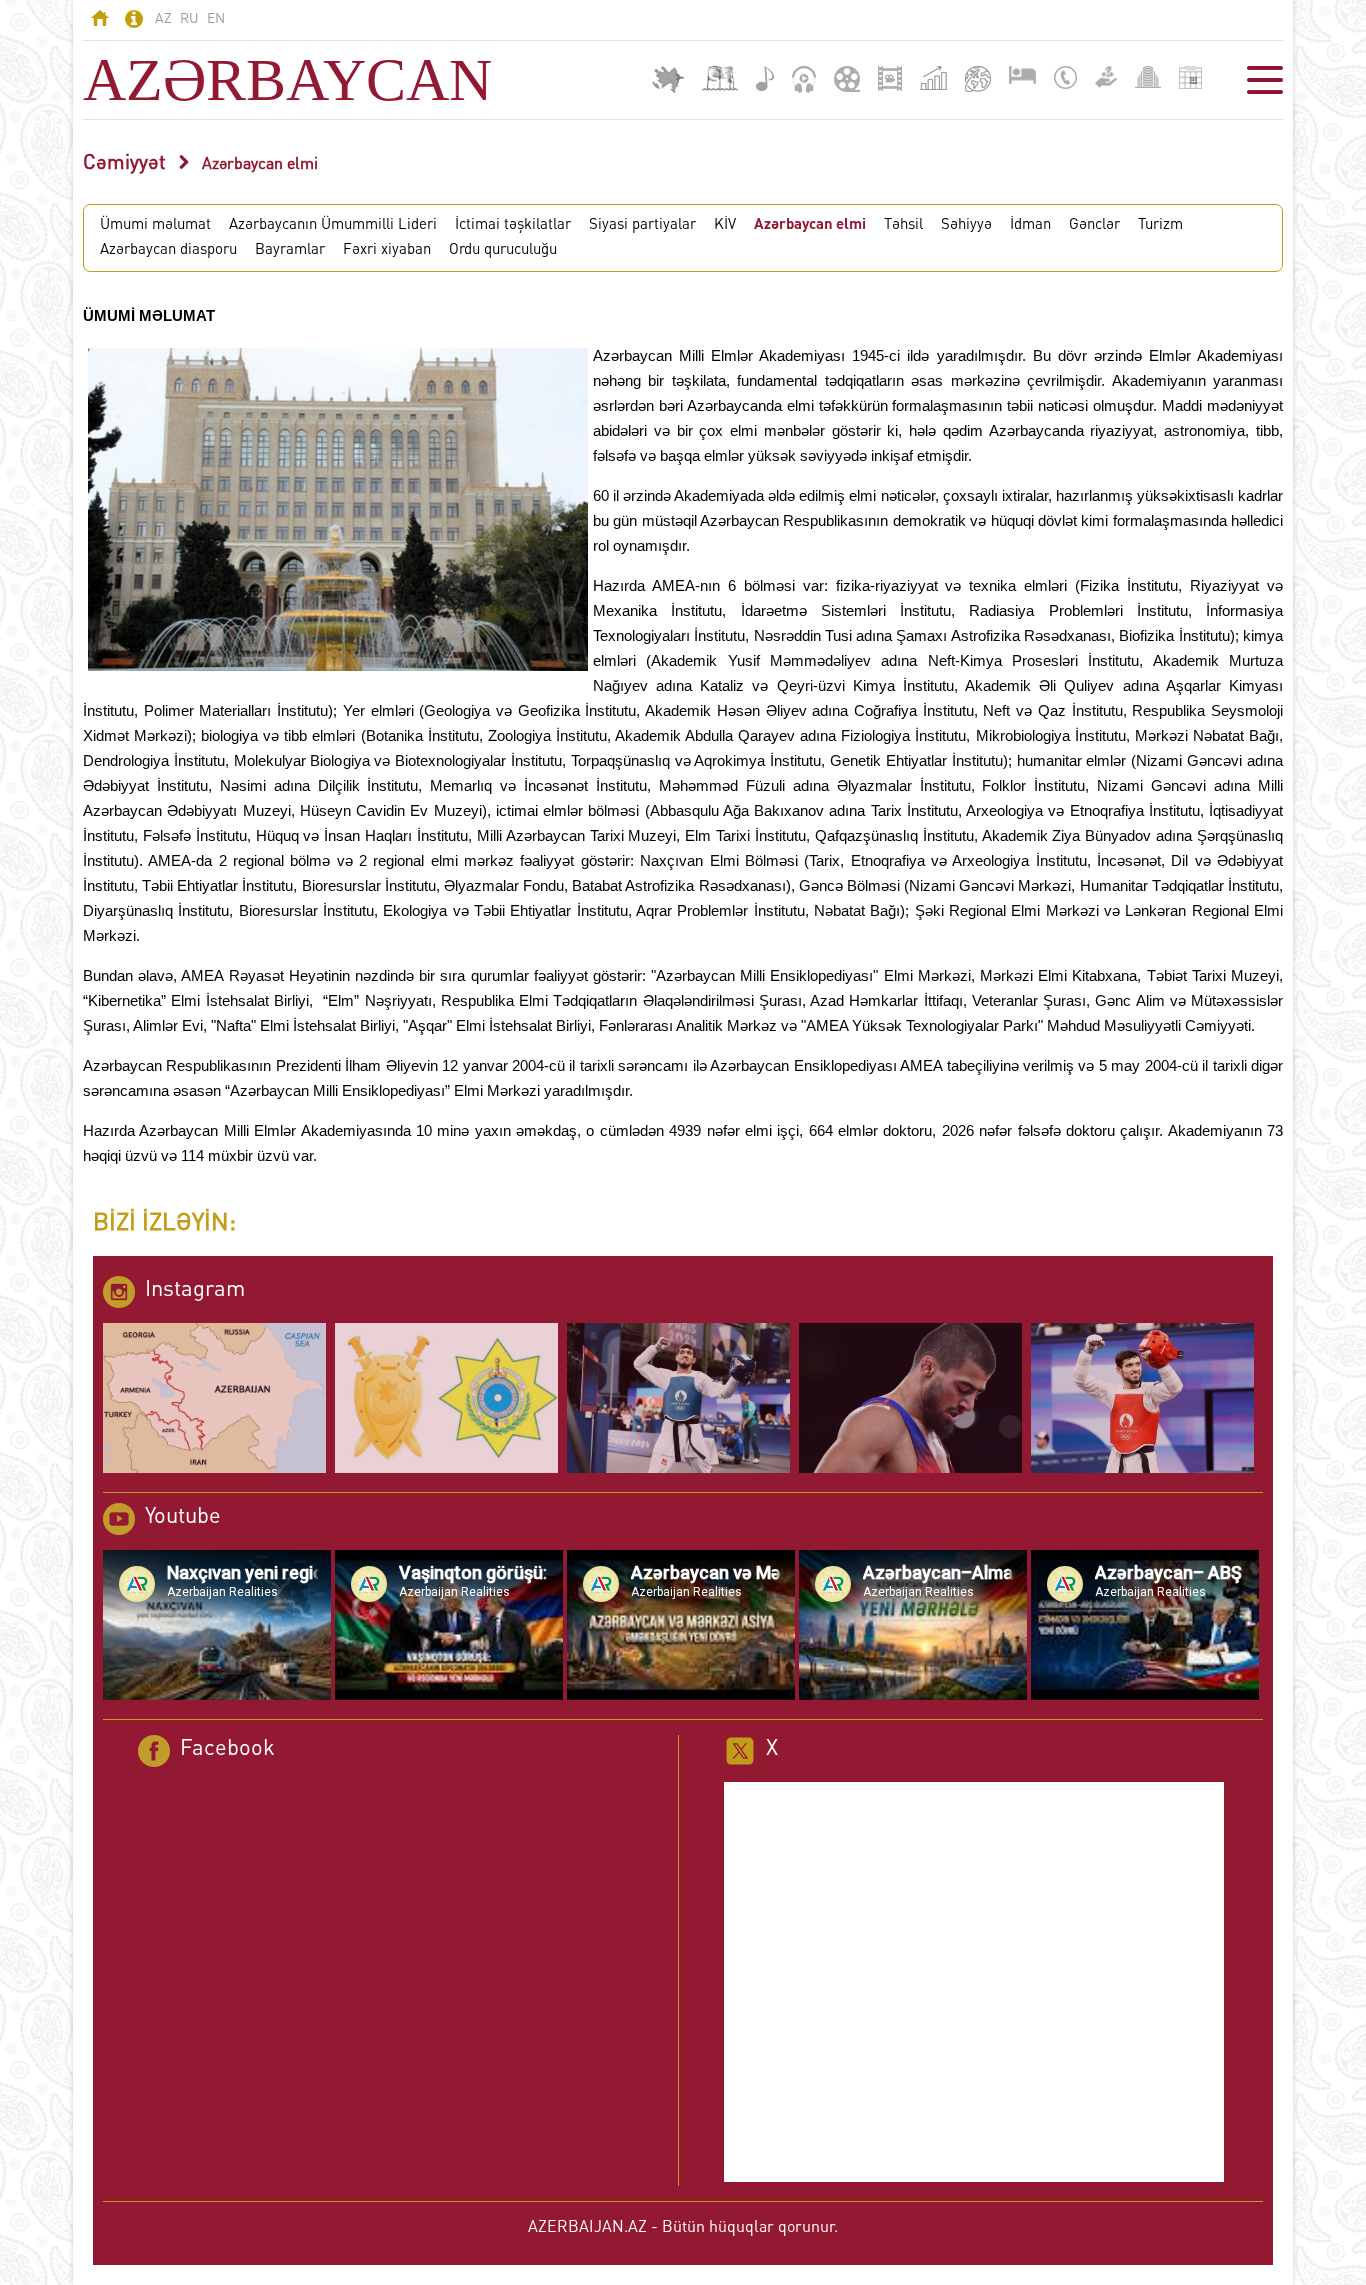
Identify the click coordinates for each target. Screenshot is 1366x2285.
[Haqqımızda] (134, 21)
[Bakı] (720, 78)
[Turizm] (978, 79)
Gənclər (1094, 225)
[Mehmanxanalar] (1022, 75)
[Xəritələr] (933, 78)
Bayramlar (290, 250)
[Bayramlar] (1190, 77)
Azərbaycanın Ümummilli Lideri (333, 225)
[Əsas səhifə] (100, 20)
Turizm (1160, 225)
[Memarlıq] (1148, 77)
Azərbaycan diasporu (168, 250)
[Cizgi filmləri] (847, 79)
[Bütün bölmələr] (1265, 80)
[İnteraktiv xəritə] (668, 79)
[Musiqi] (765, 78)
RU (189, 19)
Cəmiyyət (124, 164)
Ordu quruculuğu (503, 250)
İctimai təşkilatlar (513, 225)
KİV (725, 225)
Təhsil (903, 225)
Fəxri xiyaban (387, 250)
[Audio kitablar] (804, 79)
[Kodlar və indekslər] (1065, 77)
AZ (163, 19)
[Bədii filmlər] (890, 78)
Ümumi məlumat (155, 225)
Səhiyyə (966, 225)
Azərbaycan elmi (260, 165)
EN (216, 19)
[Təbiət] (1106, 77)
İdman (1030, 225)
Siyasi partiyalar (642, 225)
